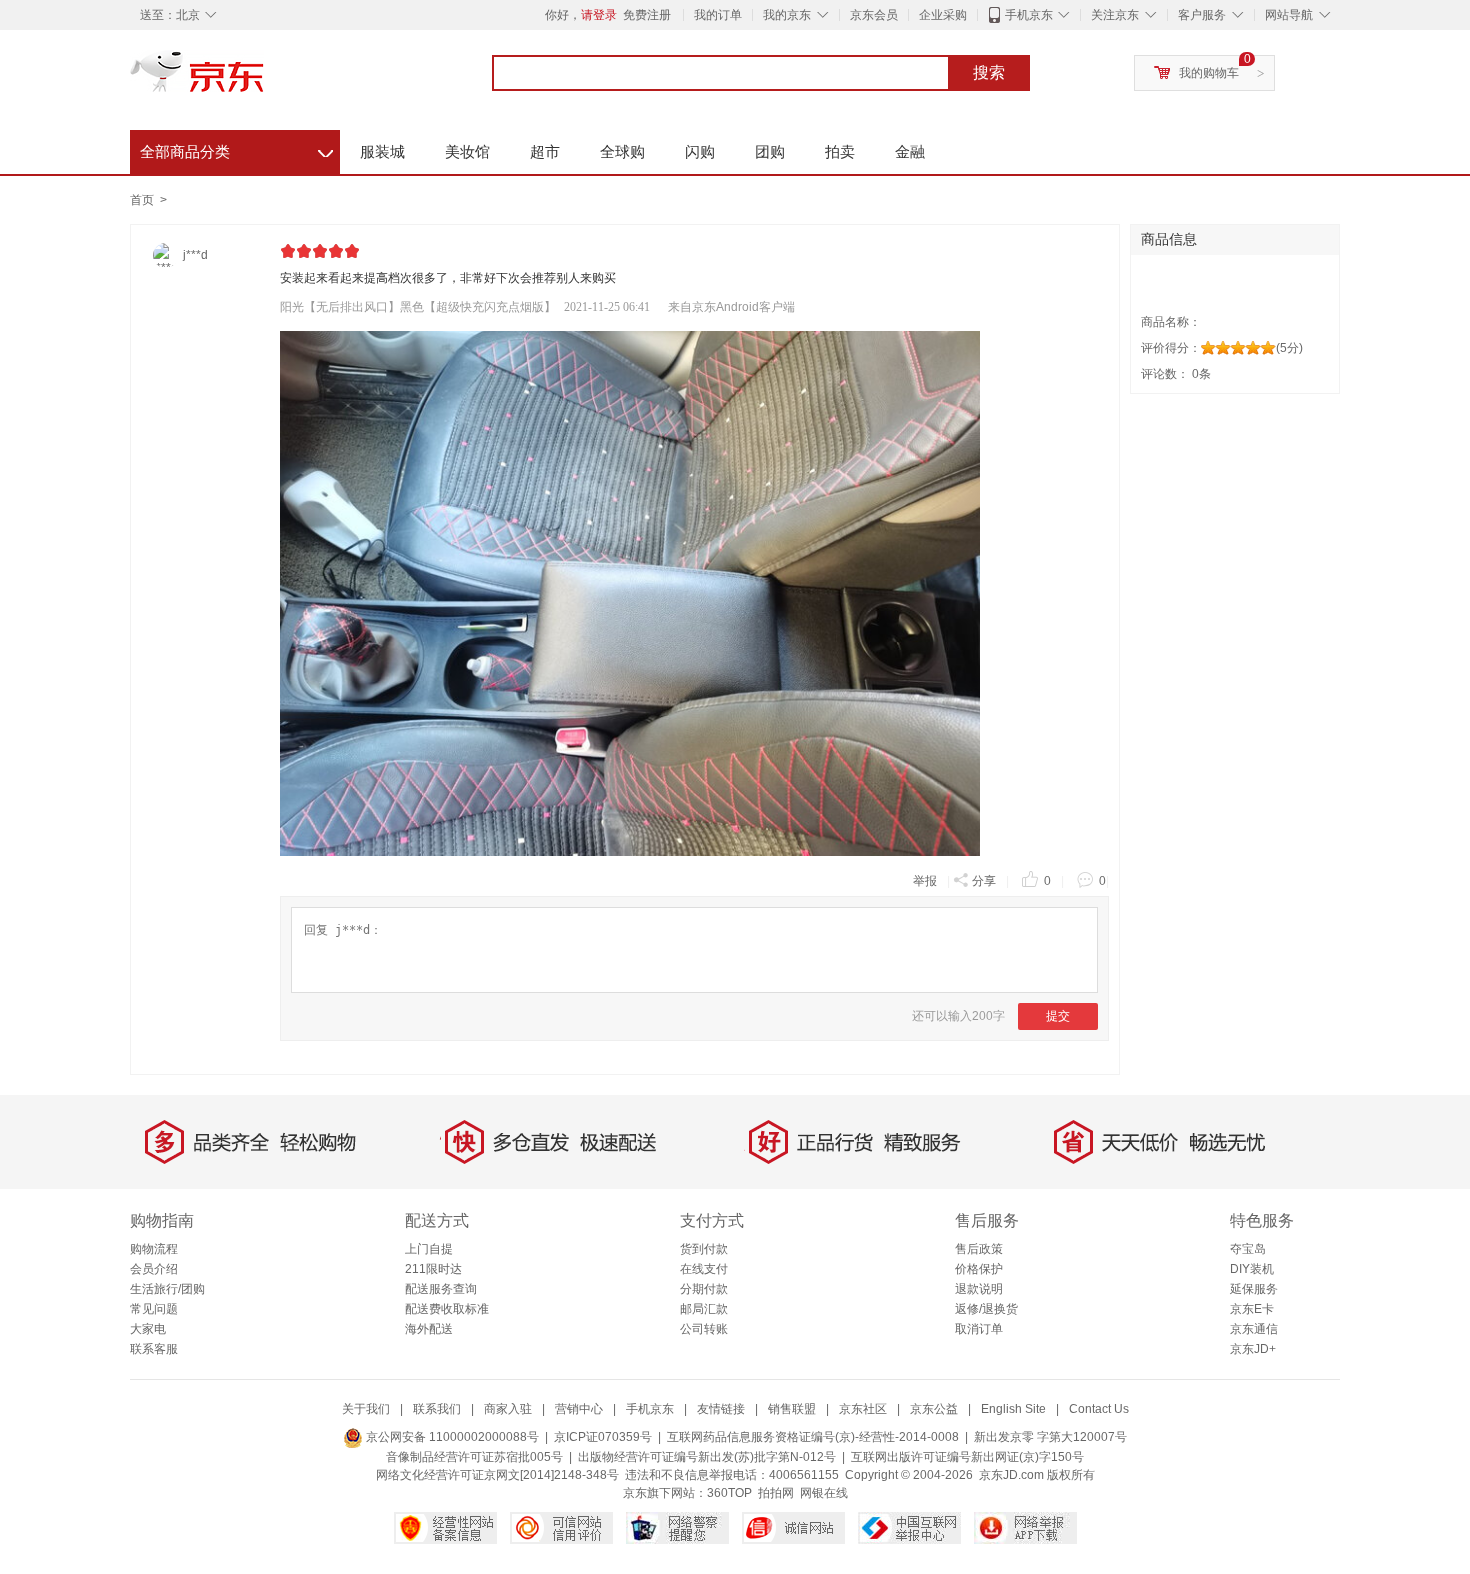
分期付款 (704, 1289)
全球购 (622, 151)
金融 (910, 151)
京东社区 (863, 1409)
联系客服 (154, 1349)
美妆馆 (467, 151)
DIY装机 (1252, 1269)
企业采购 (943, 15)
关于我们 (366, 1409)
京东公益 (934, 1409)
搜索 (989, 72)
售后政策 (979, 1249)
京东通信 (1254, 1329)
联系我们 (437, 1409)
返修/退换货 (986, 1309)
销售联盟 (792, 1409)
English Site (1013, 1409)
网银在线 (824, 1493)
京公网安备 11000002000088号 (451, 1437)
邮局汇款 (704, 1309)
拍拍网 (776, 1493)
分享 (984, 881)
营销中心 (579, 1409)
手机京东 (1029, 15)
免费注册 (647, 15)
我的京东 (787, 15)
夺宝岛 (1248, 1249)
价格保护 (979, 1269)
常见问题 (154, 1309)
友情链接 (721, 1409)
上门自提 (429, 1249)
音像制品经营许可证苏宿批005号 (474, 1457)
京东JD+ (1253, 1349)
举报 (925, 881)
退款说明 (979, 1289)
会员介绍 (154, 1269)
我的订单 (718, 15)
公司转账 (704, 1329)
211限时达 (433, 1269)
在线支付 (704, 1269)
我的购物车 (1209, 73)
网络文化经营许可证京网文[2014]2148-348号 (497, 1475)
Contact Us (1099, 1409)
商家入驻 (508, 1409)
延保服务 (1254, 1289)
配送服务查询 (441, 1289)
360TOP (729, 1493)
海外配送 (429, 1329)
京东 (265, 80)
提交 (1058, 1016)
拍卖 (840, 151)
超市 (545, 151)
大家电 (148, 1329)
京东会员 (874, 15)
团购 (770, 151)
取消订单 (979, 1329)
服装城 (382, 151)
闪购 (700, 151)
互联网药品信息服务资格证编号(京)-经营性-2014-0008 (813, 1437)
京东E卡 (1252, 1309)
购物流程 (154, 1249)
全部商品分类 (236, 149)
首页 (142, 200)
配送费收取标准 (447, 1309)
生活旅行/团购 (167, 1289)
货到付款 (704, 1249)
